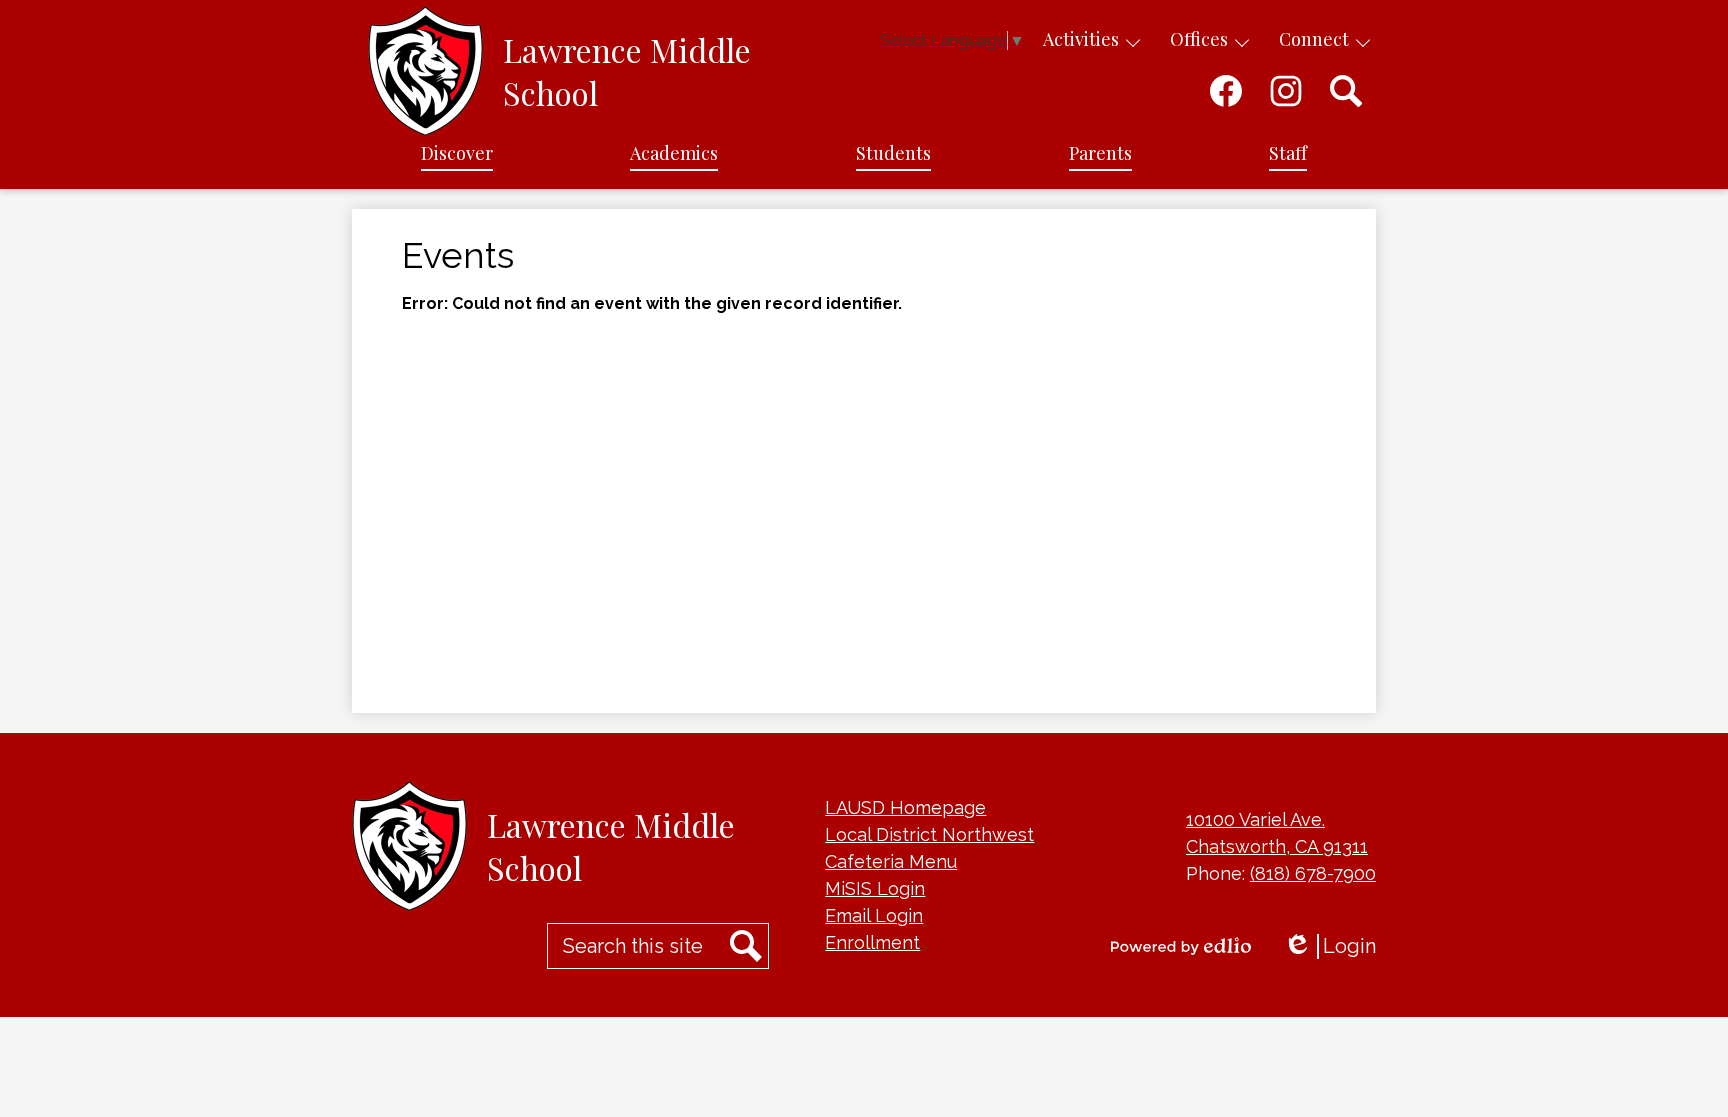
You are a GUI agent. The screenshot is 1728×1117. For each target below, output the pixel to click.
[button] (457, 154)
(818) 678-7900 (1313, 873)
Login (1329, 946)
